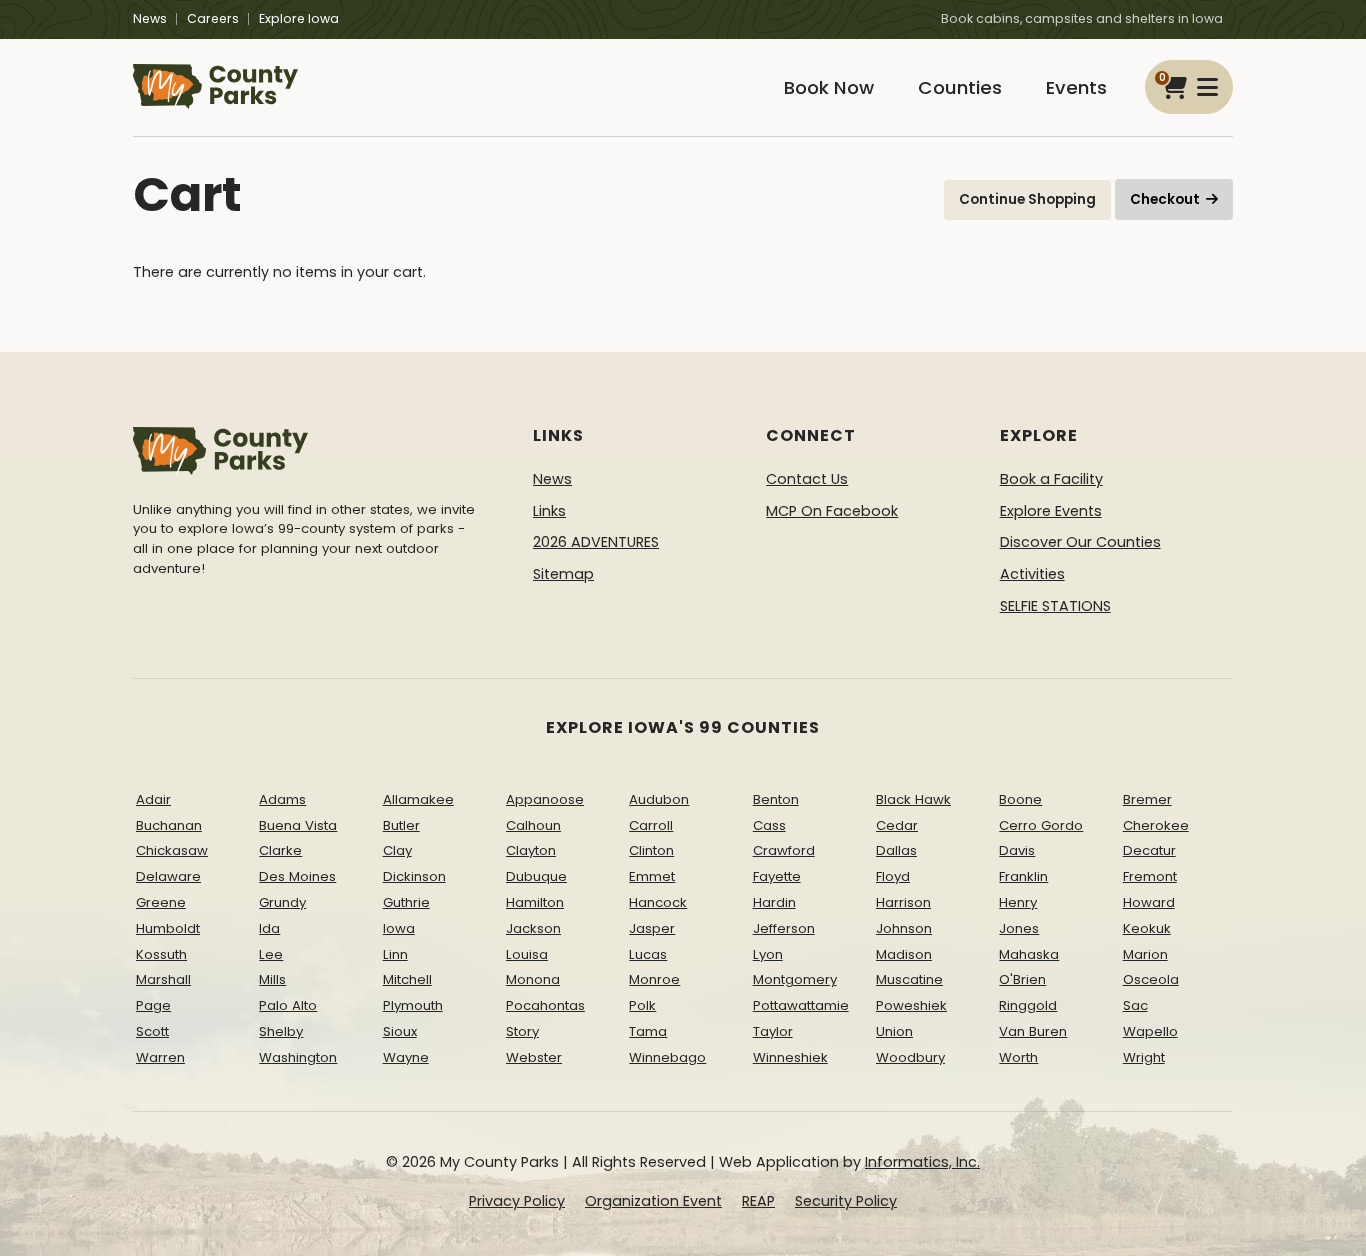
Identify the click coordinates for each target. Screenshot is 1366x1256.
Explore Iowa (299, 18)
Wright (1144, 1057)
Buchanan (169, 825)
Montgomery (795, 979)
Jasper (652, 928)
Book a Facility (1051, 479)
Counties (960, 87)
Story (522, 1031)
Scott (152, 1031)
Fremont (1150, 876)
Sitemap (563, 574)
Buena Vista (298, 825)
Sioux (400, 1031)
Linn (395, 954)
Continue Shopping (1027, 199)
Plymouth (413, 1005)
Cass (769, 825)
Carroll (651, 825)
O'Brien (1022, 979)
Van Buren (1033, 1031)
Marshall (163, 979)
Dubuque (536, 876)
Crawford (784, 850)
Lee (271, 954)
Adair (153, 799)
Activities (1032, 574)
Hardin (774, 902)
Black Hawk (913, 799)
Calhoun (533, 825)
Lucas (648, 954)
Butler (401, 825)
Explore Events (1051, 511)
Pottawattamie (801, 1005)
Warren (160, 1057)
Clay (397, 850)
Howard (1149, 902)
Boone (1020, 799)
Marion (1145, 954)
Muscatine (909, 979)
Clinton (651, 850)
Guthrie (406, 902)
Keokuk (1147, 928)
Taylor (773, 1031)
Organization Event (653, 1201)
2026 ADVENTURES (596, 542)
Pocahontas (545, 1005)
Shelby (281, 1031)
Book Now (829, 87)
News (150, 18)
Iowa (399, 928)
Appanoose (545, 799)
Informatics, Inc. (922, 1162)
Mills (272, 979)
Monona (533, 979)
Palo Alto (288, 1005)
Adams (282, 799)
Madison (904, 954)
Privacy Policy (517, 1201)
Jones (1019, 928)
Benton (776, 799)
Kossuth (161, 954)
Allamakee (418, 799)
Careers (213, 18)
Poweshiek (911, 1005)
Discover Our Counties (1080, 542)
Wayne (406, 1057)
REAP (758, 1201)
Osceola (1151, 979)
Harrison (903, 902)
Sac (1135, 1005)
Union (894, 1031)
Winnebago (667, 1057)
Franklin (1023, 876)
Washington (298, 1057)
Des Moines (297, 876)
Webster (534, 1057)
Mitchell (407, 979)
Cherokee (1156, 825)
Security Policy (846, 1201)
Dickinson (414, 876)
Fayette (777, 876)
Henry (1018, 902)
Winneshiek (790, 1057)
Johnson (904, 928)
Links (549, 511)
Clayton (531, 850)
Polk (642, 1005)
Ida (269, 928)
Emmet (652, 876)
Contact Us (807, 479)
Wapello (1150, 1031)
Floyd (893, 876)
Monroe (654, 979)
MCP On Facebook (832, 511)
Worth (1018, 1057)
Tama (648, 1031)
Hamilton (535, 902)
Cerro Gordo (1041, 825)
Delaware (168, 876)
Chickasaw (172, 850)
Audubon (659, 799)
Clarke (280, 850)
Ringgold (1028, 1005)
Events (1076, 87)
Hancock (658, 902)
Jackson (533, 928)
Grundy (282, 902)
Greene (161, 902)
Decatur (1149, 850)
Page (153, 1005)
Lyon (768, 954)
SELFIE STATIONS (1055, 606)
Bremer (1147, 799)
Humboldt (168, 928)
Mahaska (1029, 954)
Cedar (897, 825)
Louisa (527, 954)
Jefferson (784, 928)
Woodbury (910, 1057)
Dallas (896, 850)
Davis (1017, 850)
